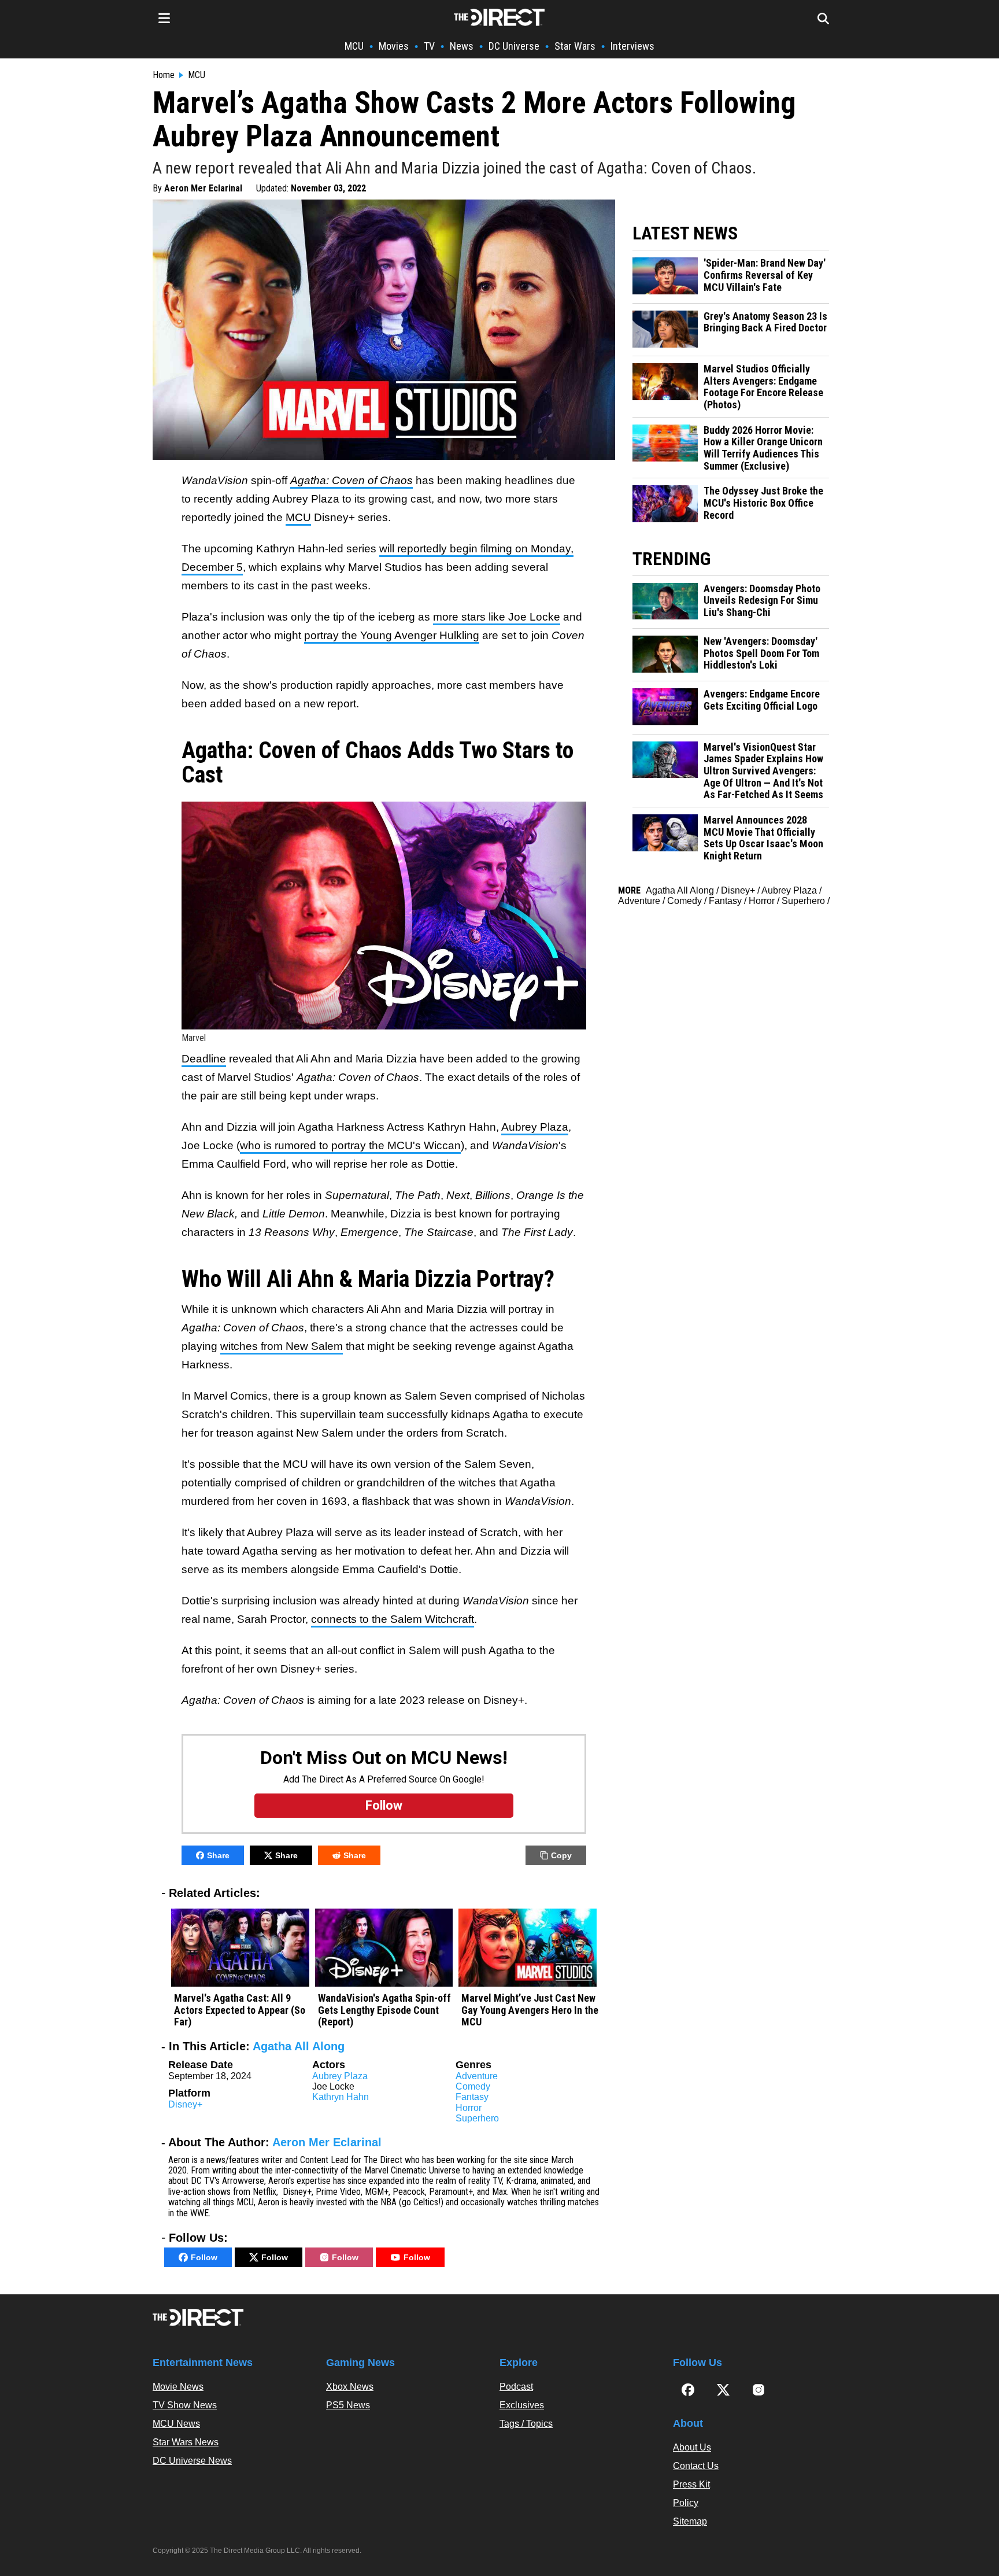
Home (164, 75)
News (462, 46)
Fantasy (472, 2097)
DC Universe (514, 46)
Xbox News (350, 2387)
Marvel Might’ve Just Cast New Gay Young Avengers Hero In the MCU (530, 2010)
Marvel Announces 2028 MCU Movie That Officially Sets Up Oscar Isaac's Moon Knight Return (763, 838)
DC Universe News (192, 2461)
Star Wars (575, 46)
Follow (204, 2257)
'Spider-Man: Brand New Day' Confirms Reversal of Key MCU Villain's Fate (765, 275)
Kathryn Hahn (341, 2097)
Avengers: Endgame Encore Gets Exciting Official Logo (762, 700)
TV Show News (185, 2405)
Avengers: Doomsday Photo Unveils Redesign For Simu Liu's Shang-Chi (762, 601)
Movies (394, 46)
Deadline (204, 1059)
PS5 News (348, 2405)
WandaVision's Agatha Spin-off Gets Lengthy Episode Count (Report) (384, 2010)
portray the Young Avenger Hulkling (392, 635)
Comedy (473, 2086)
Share (218, 1855)
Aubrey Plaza (535, 1127)
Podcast (516, 2387)
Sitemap (690, 2521)
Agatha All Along (299, 2046)
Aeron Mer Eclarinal (203, 188)
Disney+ (185, 2104)
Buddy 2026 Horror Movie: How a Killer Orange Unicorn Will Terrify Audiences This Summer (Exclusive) (763, 448)
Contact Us (696, 2466)
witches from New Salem (282, 1346)
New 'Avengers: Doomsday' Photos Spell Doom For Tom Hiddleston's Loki (761, 653)
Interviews (632, 46)
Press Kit (691, 2484)
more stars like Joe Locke (497, 617)
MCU (354, 46)
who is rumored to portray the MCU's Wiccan (350, 1145)
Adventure (477, 2076)
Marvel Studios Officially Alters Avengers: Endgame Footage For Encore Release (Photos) (763, 387)
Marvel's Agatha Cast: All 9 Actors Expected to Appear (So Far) (240, 2010)
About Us (692, 2447)
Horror (469, 2108)
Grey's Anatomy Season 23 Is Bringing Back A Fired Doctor (765, 322)
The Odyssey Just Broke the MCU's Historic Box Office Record (763, 503)
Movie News (178, 2387)
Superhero (477, 2118)
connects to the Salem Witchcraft (393, 1619)
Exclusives (522, 2405)
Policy (686, 2503)
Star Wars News (186, 2442)
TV (429, 46)
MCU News (176, 2424)
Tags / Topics (526, 2424)
